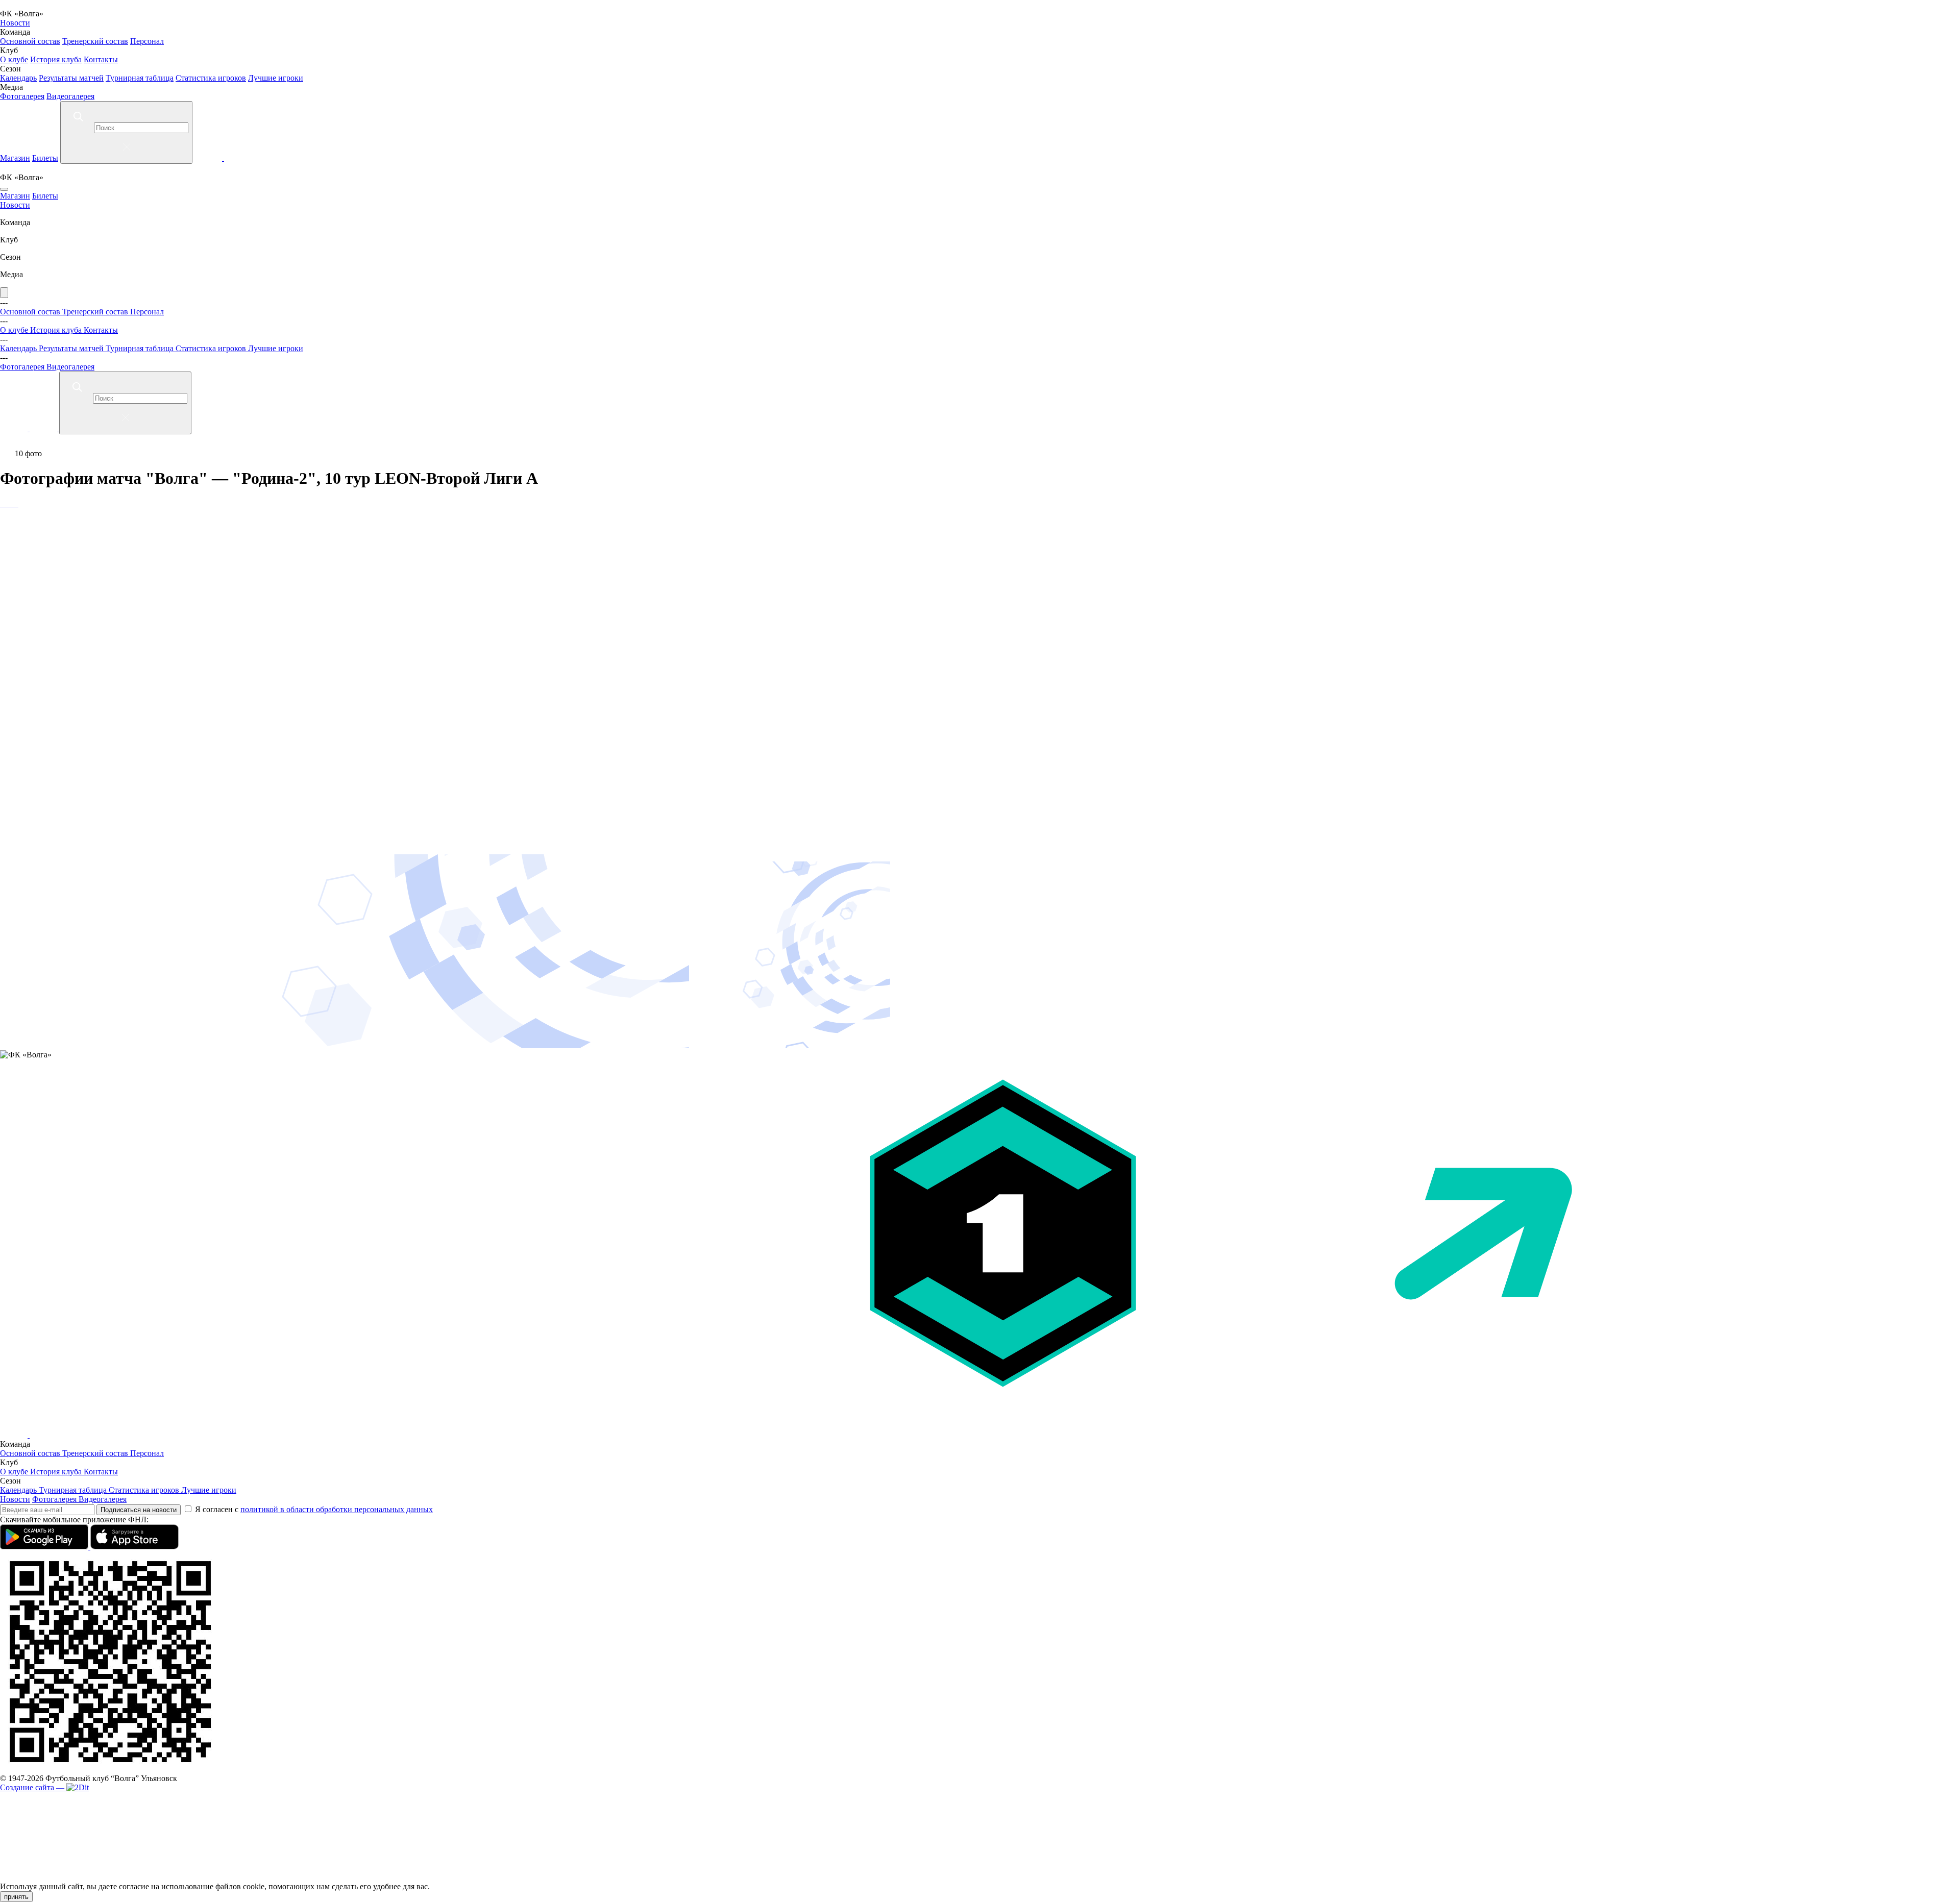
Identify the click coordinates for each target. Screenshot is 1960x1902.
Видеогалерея (70, 96)
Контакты (101, 59)
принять (16, 1897)
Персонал (147, 41)
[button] (980, 534)
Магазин (15, 158)
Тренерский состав (95, 41)
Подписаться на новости (139, 1510)
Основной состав (30, 41)
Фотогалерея (22, 96)
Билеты (45, 158)
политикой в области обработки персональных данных (337, 1509)
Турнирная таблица (140, 78)
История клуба (56, 59)
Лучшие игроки (276, 78)
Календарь (18, 78)
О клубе (14, 59)
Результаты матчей (71, 78)
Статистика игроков (211, 78)
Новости (15, 23)
